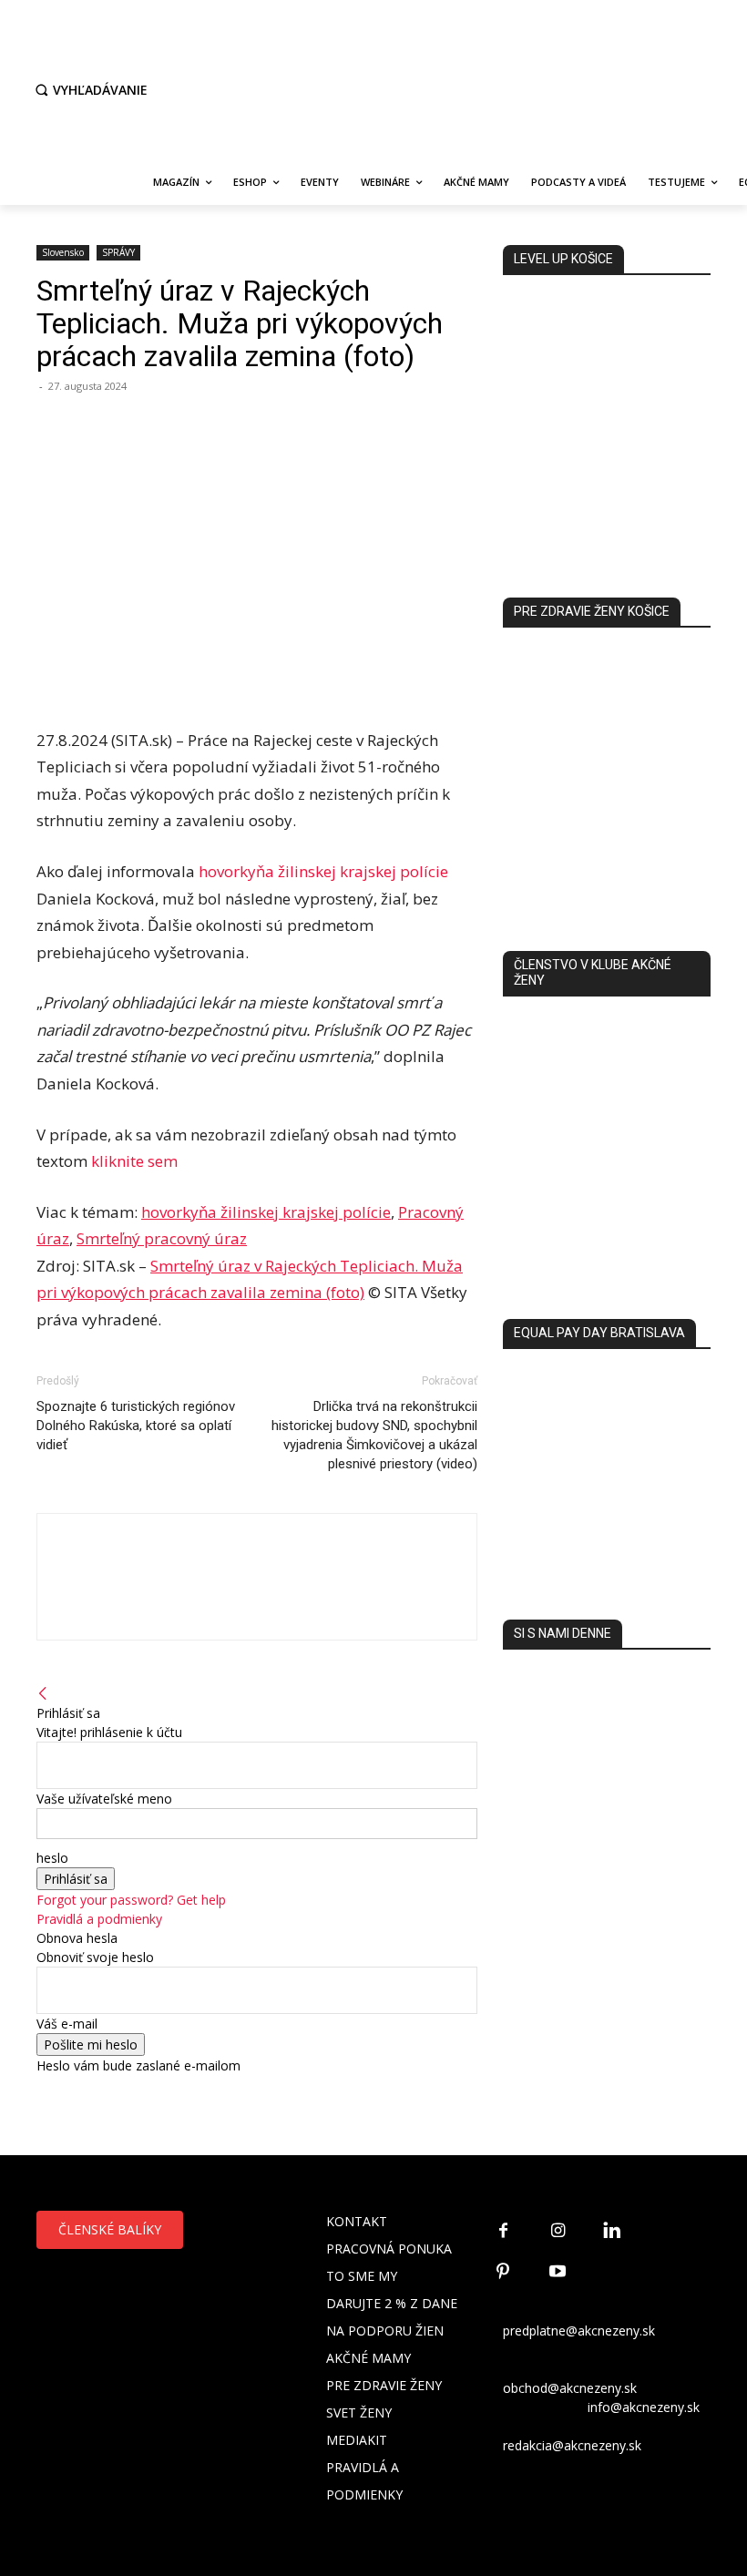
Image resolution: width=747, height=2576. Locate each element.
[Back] (43, 1694)
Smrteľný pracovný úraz (162, 1238)
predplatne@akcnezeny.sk (579, 2331)
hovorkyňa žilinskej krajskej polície (323, 871)
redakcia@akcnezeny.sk (572, 2445)
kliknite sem (134, 1161)
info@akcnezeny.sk (644, 2407)
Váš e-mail (67, 2024)
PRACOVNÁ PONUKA (389, 2249)
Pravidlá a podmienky (99, 1919)
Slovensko (63, 252)
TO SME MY (362, 2276)
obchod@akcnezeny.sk (570, 2388)
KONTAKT (357, 2221)
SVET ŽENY (359, 2412)
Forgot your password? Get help (131, 1900)
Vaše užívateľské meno (104, 1799)
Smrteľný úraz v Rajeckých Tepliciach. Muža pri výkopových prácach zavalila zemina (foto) (240, 323)
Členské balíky (110, 2229)
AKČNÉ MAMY (368, 2358)
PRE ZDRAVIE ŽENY (384, 2385)
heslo (52, 1858)
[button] (89, 90)
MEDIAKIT (357, 2440)
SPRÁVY (118, 252)
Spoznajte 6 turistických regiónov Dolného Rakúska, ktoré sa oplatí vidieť (136, 1426)
